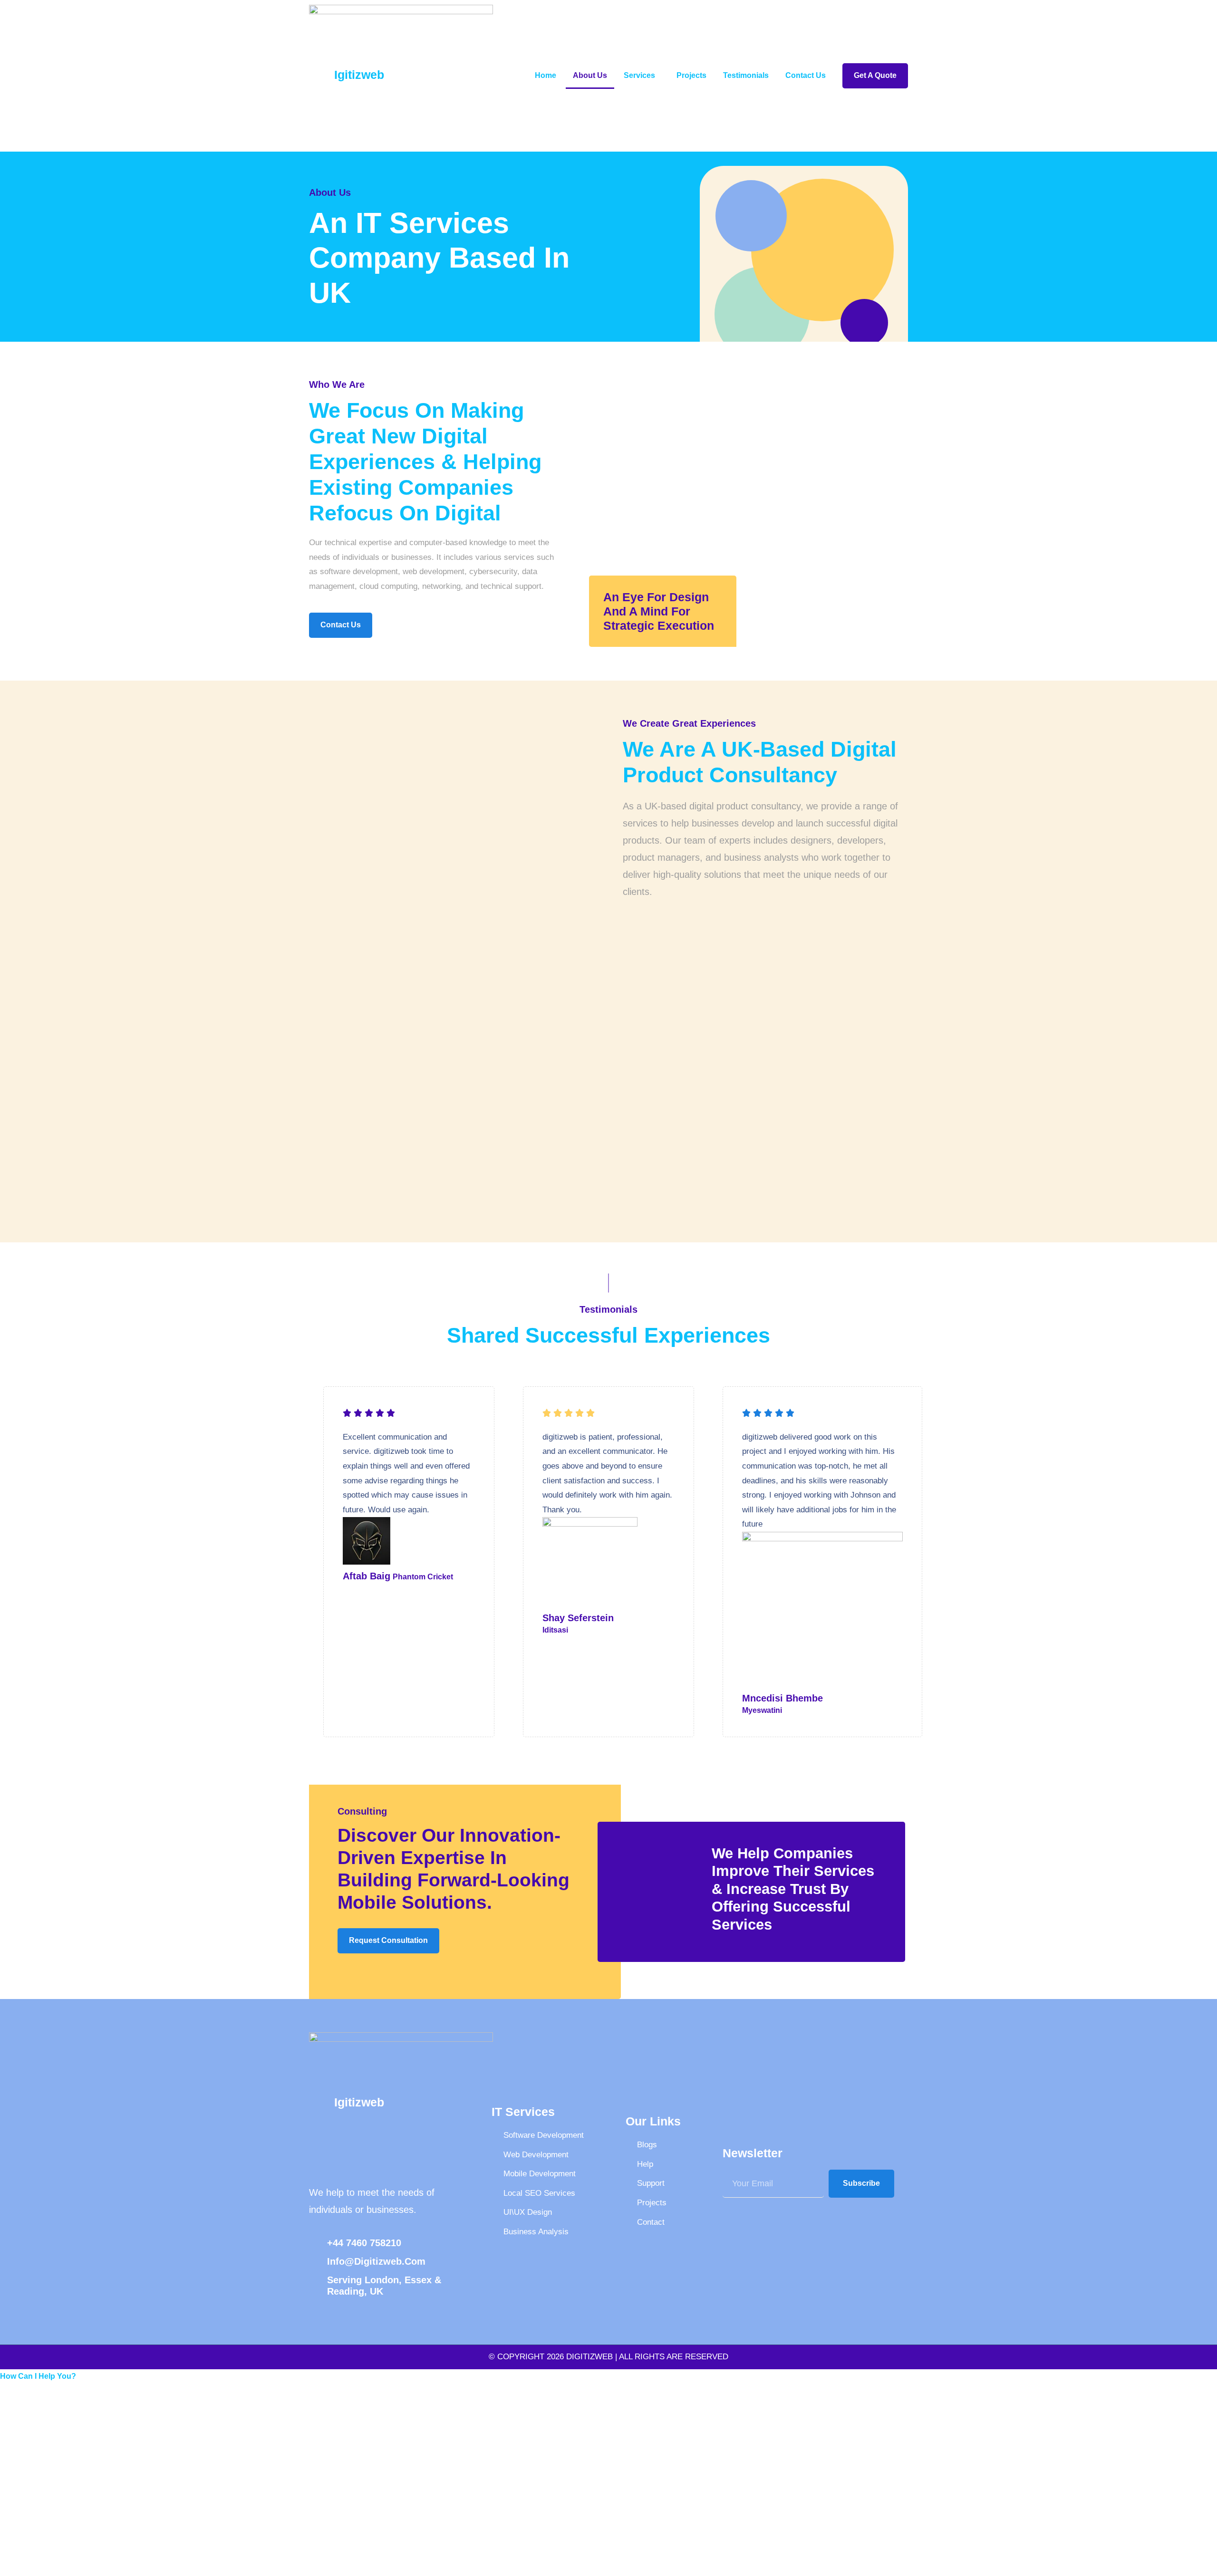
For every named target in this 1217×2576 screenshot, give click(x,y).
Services (639, 75)
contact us (806, 75)
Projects (691, 75)
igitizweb (359, 75)
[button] (38, 2376)
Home (546, 75)
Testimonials (746, 75)
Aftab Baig (367, 1576)
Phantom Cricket (423, 1577)
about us (590, 75)
